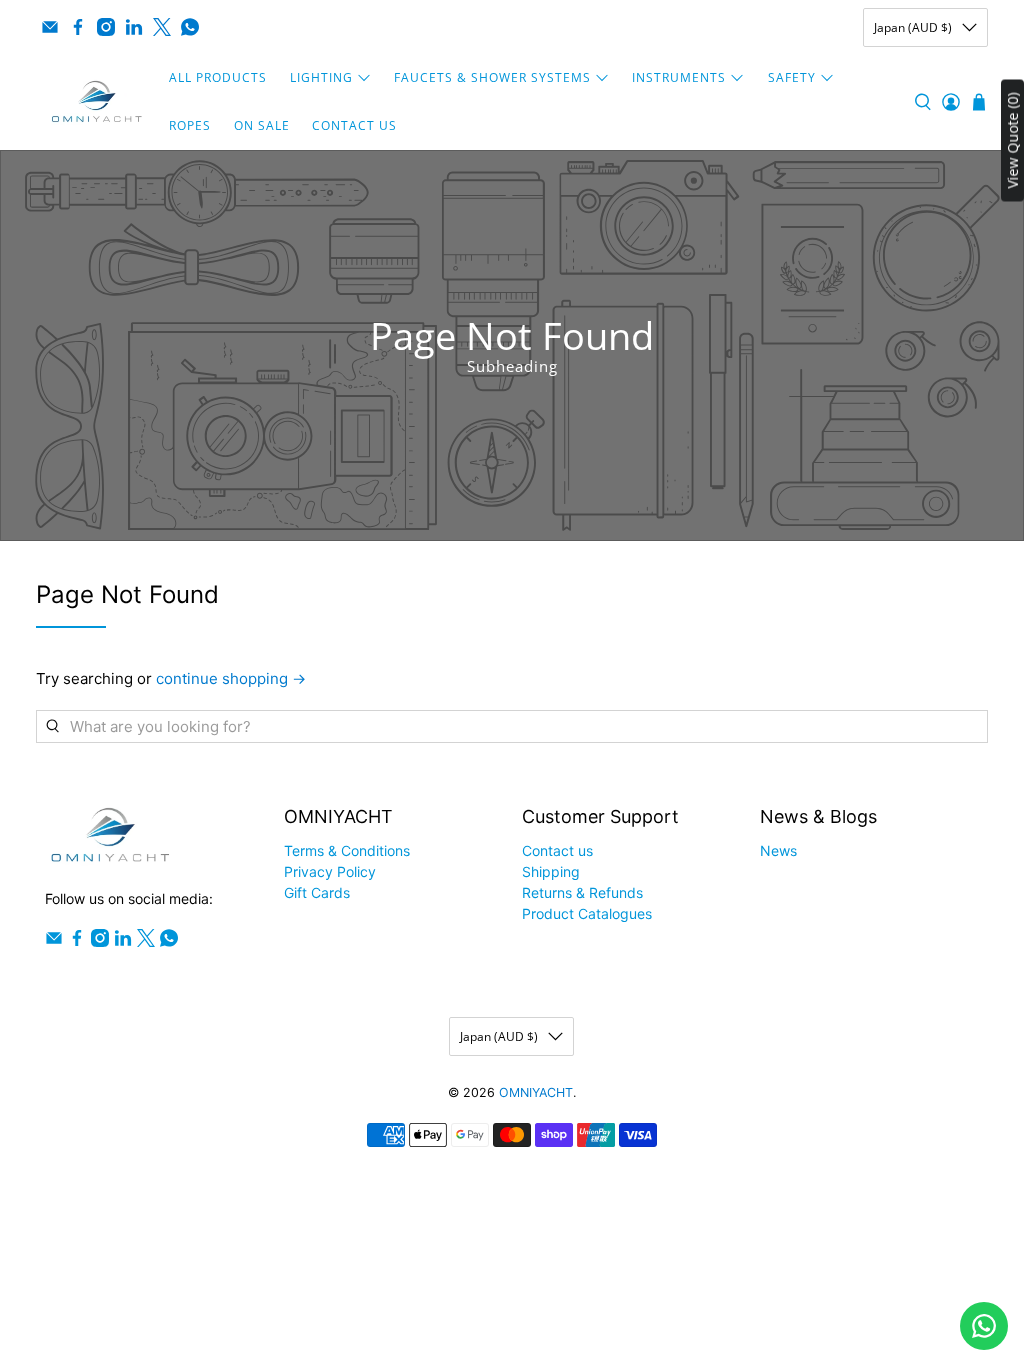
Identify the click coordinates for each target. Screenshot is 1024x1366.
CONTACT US (354, 125)
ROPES (190, 125)
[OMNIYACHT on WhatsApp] (190, 27)
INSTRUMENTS (679, 77)
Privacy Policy (330, 871)
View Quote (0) (1012, 141)
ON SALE (262, 125)
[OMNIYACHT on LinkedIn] (134, 27)
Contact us (557, 850)
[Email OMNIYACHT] (50, 27)
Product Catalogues (587, 913)
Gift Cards (317, 892)
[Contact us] (984, 1326)
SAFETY (792, 77)
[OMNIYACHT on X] (162, 27)
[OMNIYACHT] (97, 102)
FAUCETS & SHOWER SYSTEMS (492, 77)
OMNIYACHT (536, 1092)
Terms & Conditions (347, 850)
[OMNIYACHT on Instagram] (106, 27)
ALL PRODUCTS (218, 77)
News (778, 850)
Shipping (551, 871)
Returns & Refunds (582, 892)
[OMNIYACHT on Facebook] (78, 27)
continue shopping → (231, 678)
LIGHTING (321, 77)
